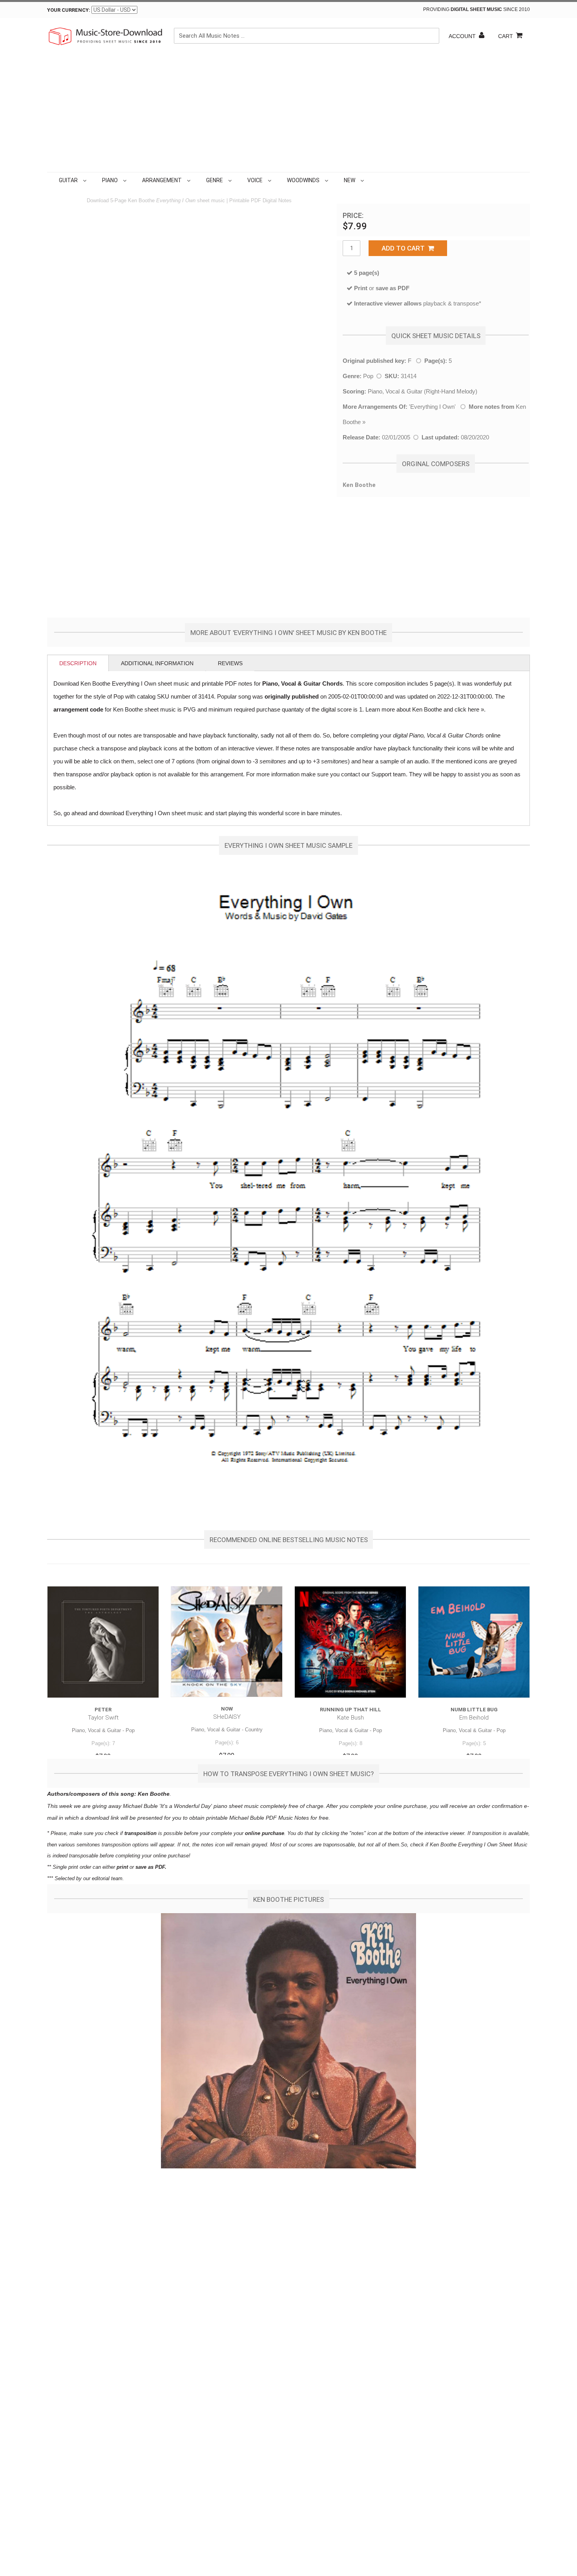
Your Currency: (69, 10)
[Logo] (106, 36)
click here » (469, 709)
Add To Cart (405, 248)
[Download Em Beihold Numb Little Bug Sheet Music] (474, 1642)
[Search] (431, 36)
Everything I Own (432, 407)
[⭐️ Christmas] (367, 180)
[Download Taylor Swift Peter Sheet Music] (103, 1642)
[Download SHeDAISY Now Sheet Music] (227, 1642)
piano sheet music (236, 1806)
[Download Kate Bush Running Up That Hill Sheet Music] (350, 1642)
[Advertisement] (288, 113)
